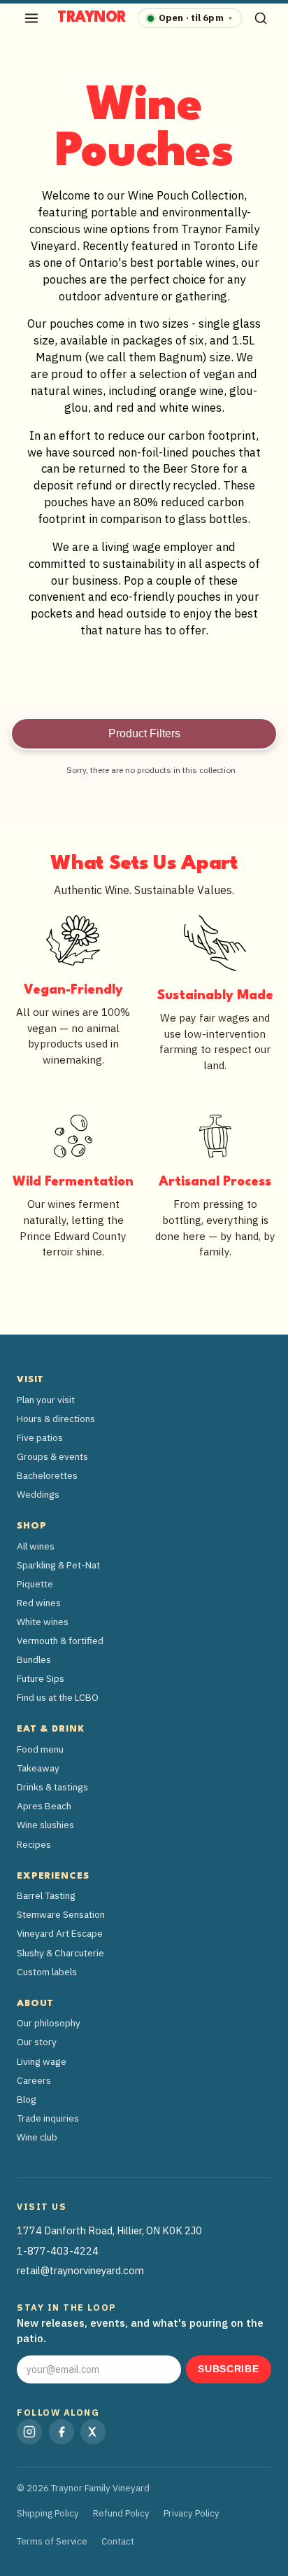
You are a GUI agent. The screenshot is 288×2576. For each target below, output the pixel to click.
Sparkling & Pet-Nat (58, 1565)
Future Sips (41, 1678)
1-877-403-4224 (58, 2251)
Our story (37, 2042)
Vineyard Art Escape (60, 1933)
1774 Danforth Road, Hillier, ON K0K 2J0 (109, 2230)
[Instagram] (29, 2432)
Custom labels (47, 1972)
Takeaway (38, 1768)
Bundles (34, 1659)
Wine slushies (45, 1825)
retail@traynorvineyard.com (80, 2270)
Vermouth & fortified (60, 1641)
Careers (34, 2080)
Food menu (40, 1749)
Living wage (42, 2061)
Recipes (34, 1844)
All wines (36, 1546)
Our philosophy (49, 2023)
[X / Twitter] (93, 2432)
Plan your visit (46, 1400)
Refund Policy (121, 2513)
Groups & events (52, 1456)
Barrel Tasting (46, 1895)
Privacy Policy (192, 2513)
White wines (43, 1622)
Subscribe (228, 2369)
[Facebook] (62, 2432)
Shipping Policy (48, 2513)
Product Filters (144, 733)
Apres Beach (44, 1806)
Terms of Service (52, 2541)
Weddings (38, 1494)
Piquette (35, 1584)
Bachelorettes (47, 1475)
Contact (118, 2541)
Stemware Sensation (61, 1914)
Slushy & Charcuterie (60, 1953)
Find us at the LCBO (58, 1697)
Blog (27, 2099)
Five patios (40, 1437)
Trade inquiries (48, 2118)
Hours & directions (56, 1419)
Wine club (37, 2137)
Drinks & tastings (52, 1787)
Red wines (39, 1603)
